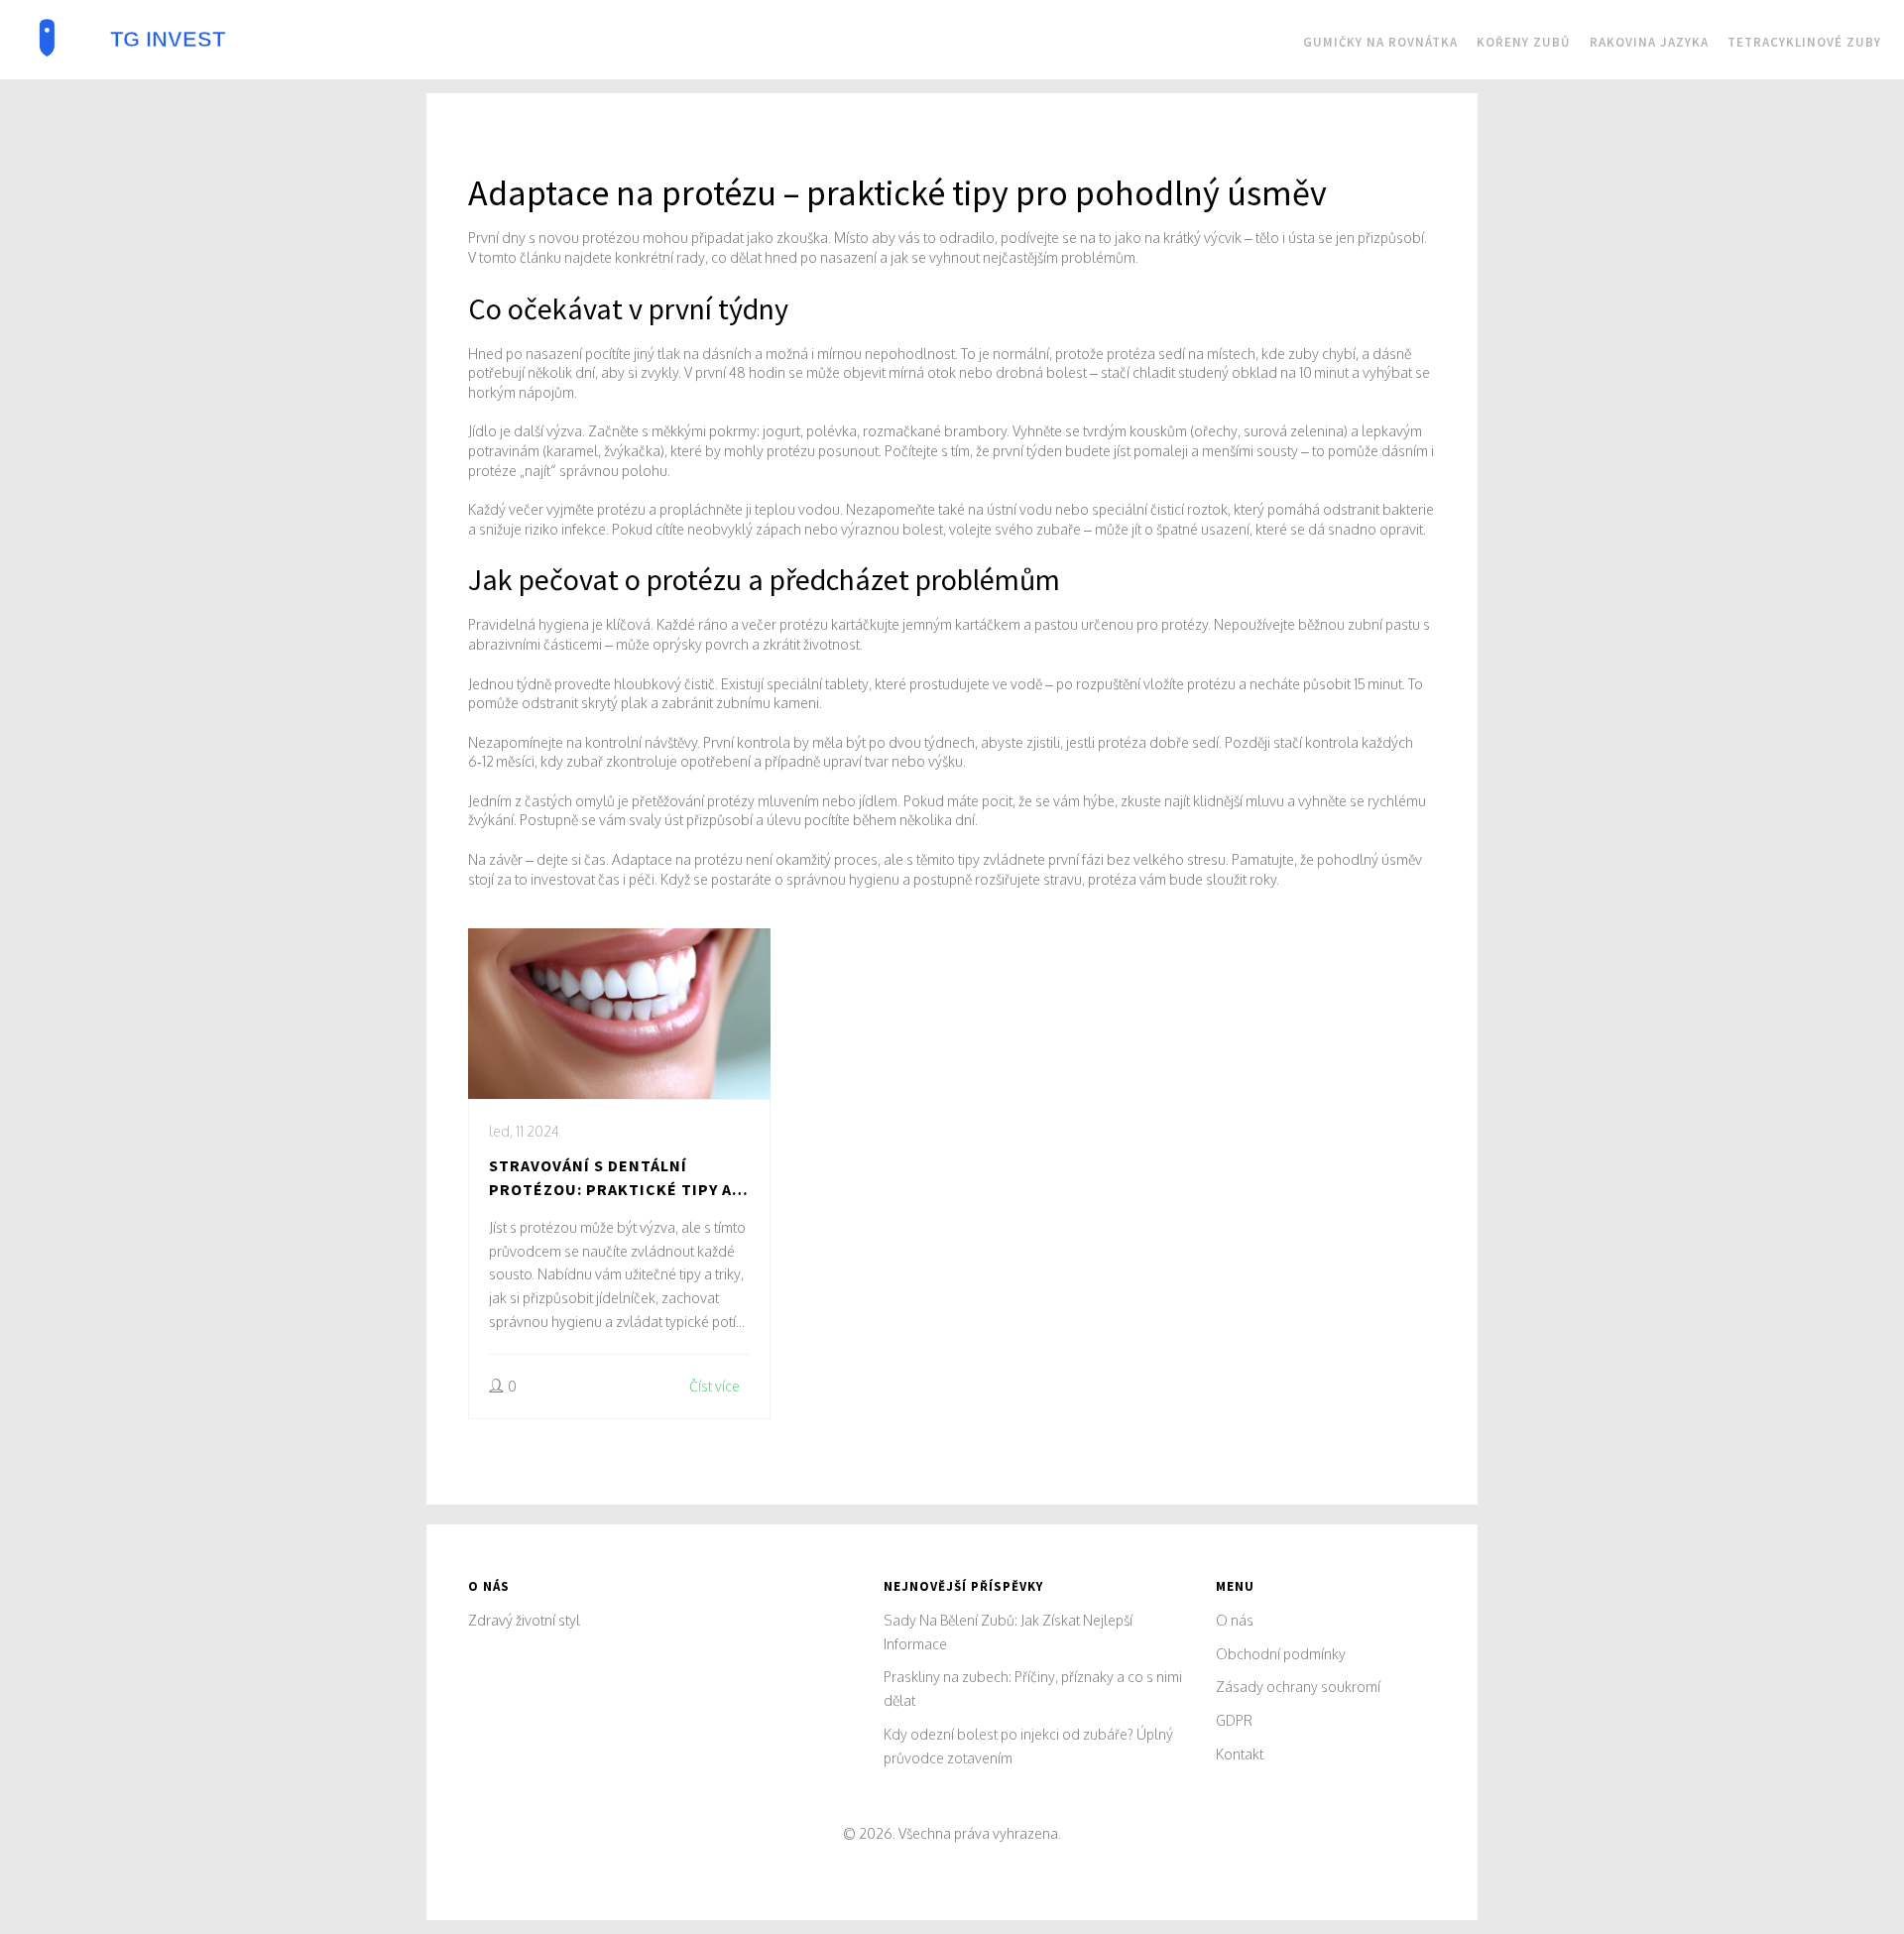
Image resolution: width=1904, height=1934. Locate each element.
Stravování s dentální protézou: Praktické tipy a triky (610, 1178)
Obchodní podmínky (1281, 1654)
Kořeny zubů (1524, 42)
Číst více (714, 1386)
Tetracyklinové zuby (1804, 42)
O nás (1235, 1620)
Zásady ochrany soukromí (1298, 1687)
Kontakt (1240, 1754)
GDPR (1234, 1720)
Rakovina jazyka (1649, 42)
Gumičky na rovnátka (1380, 42)
